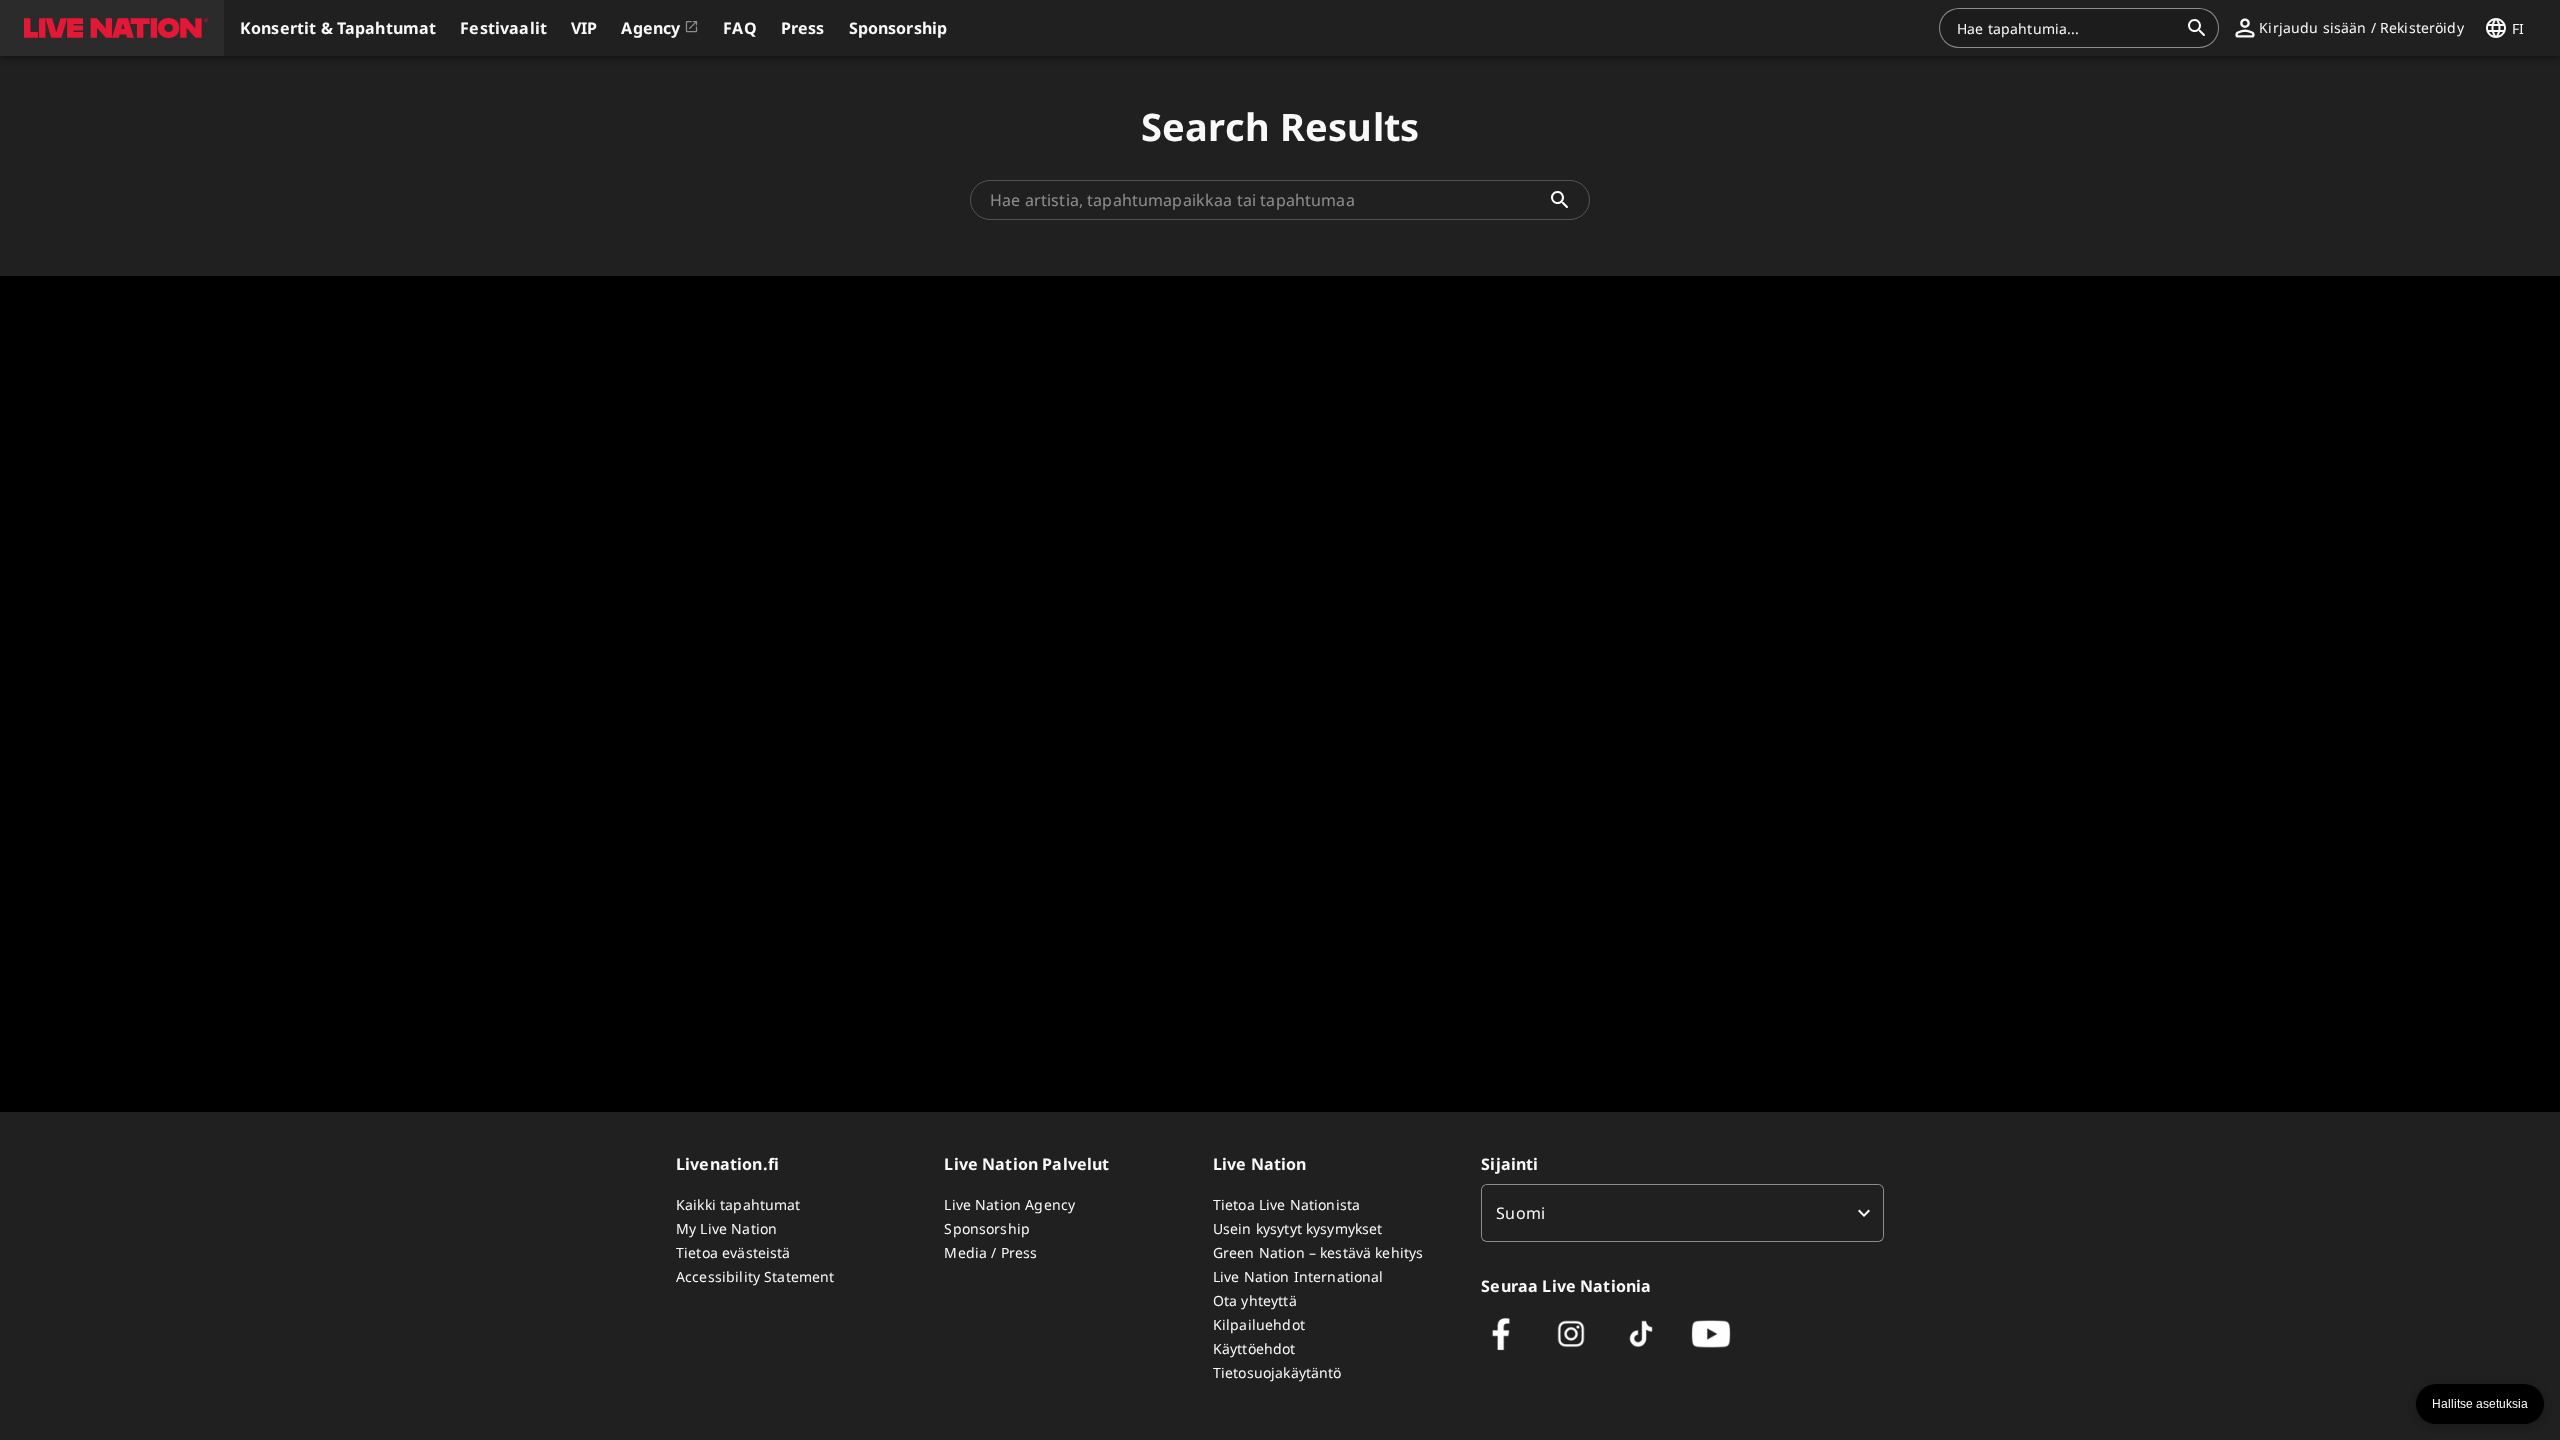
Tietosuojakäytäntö (1277, 1372)
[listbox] (1682, 1213)
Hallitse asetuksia (2480, 1404)
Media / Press (990, 1252)
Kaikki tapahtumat (738, 1204)
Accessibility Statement (755, 1276)
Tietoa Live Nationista (1286, 1204)
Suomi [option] (1520, 1213)
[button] (112, 28)
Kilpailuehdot (1259, 1324)
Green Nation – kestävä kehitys (1318, 1252)
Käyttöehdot (1254, 1348)
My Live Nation (726, 1228)
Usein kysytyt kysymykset (1298, 1228)
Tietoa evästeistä (733, 1252)
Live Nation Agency (1009, 1204)
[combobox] (2067, 28)
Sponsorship (987, 1228)
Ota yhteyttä (1255, 1300)
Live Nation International (1298, 1276)
